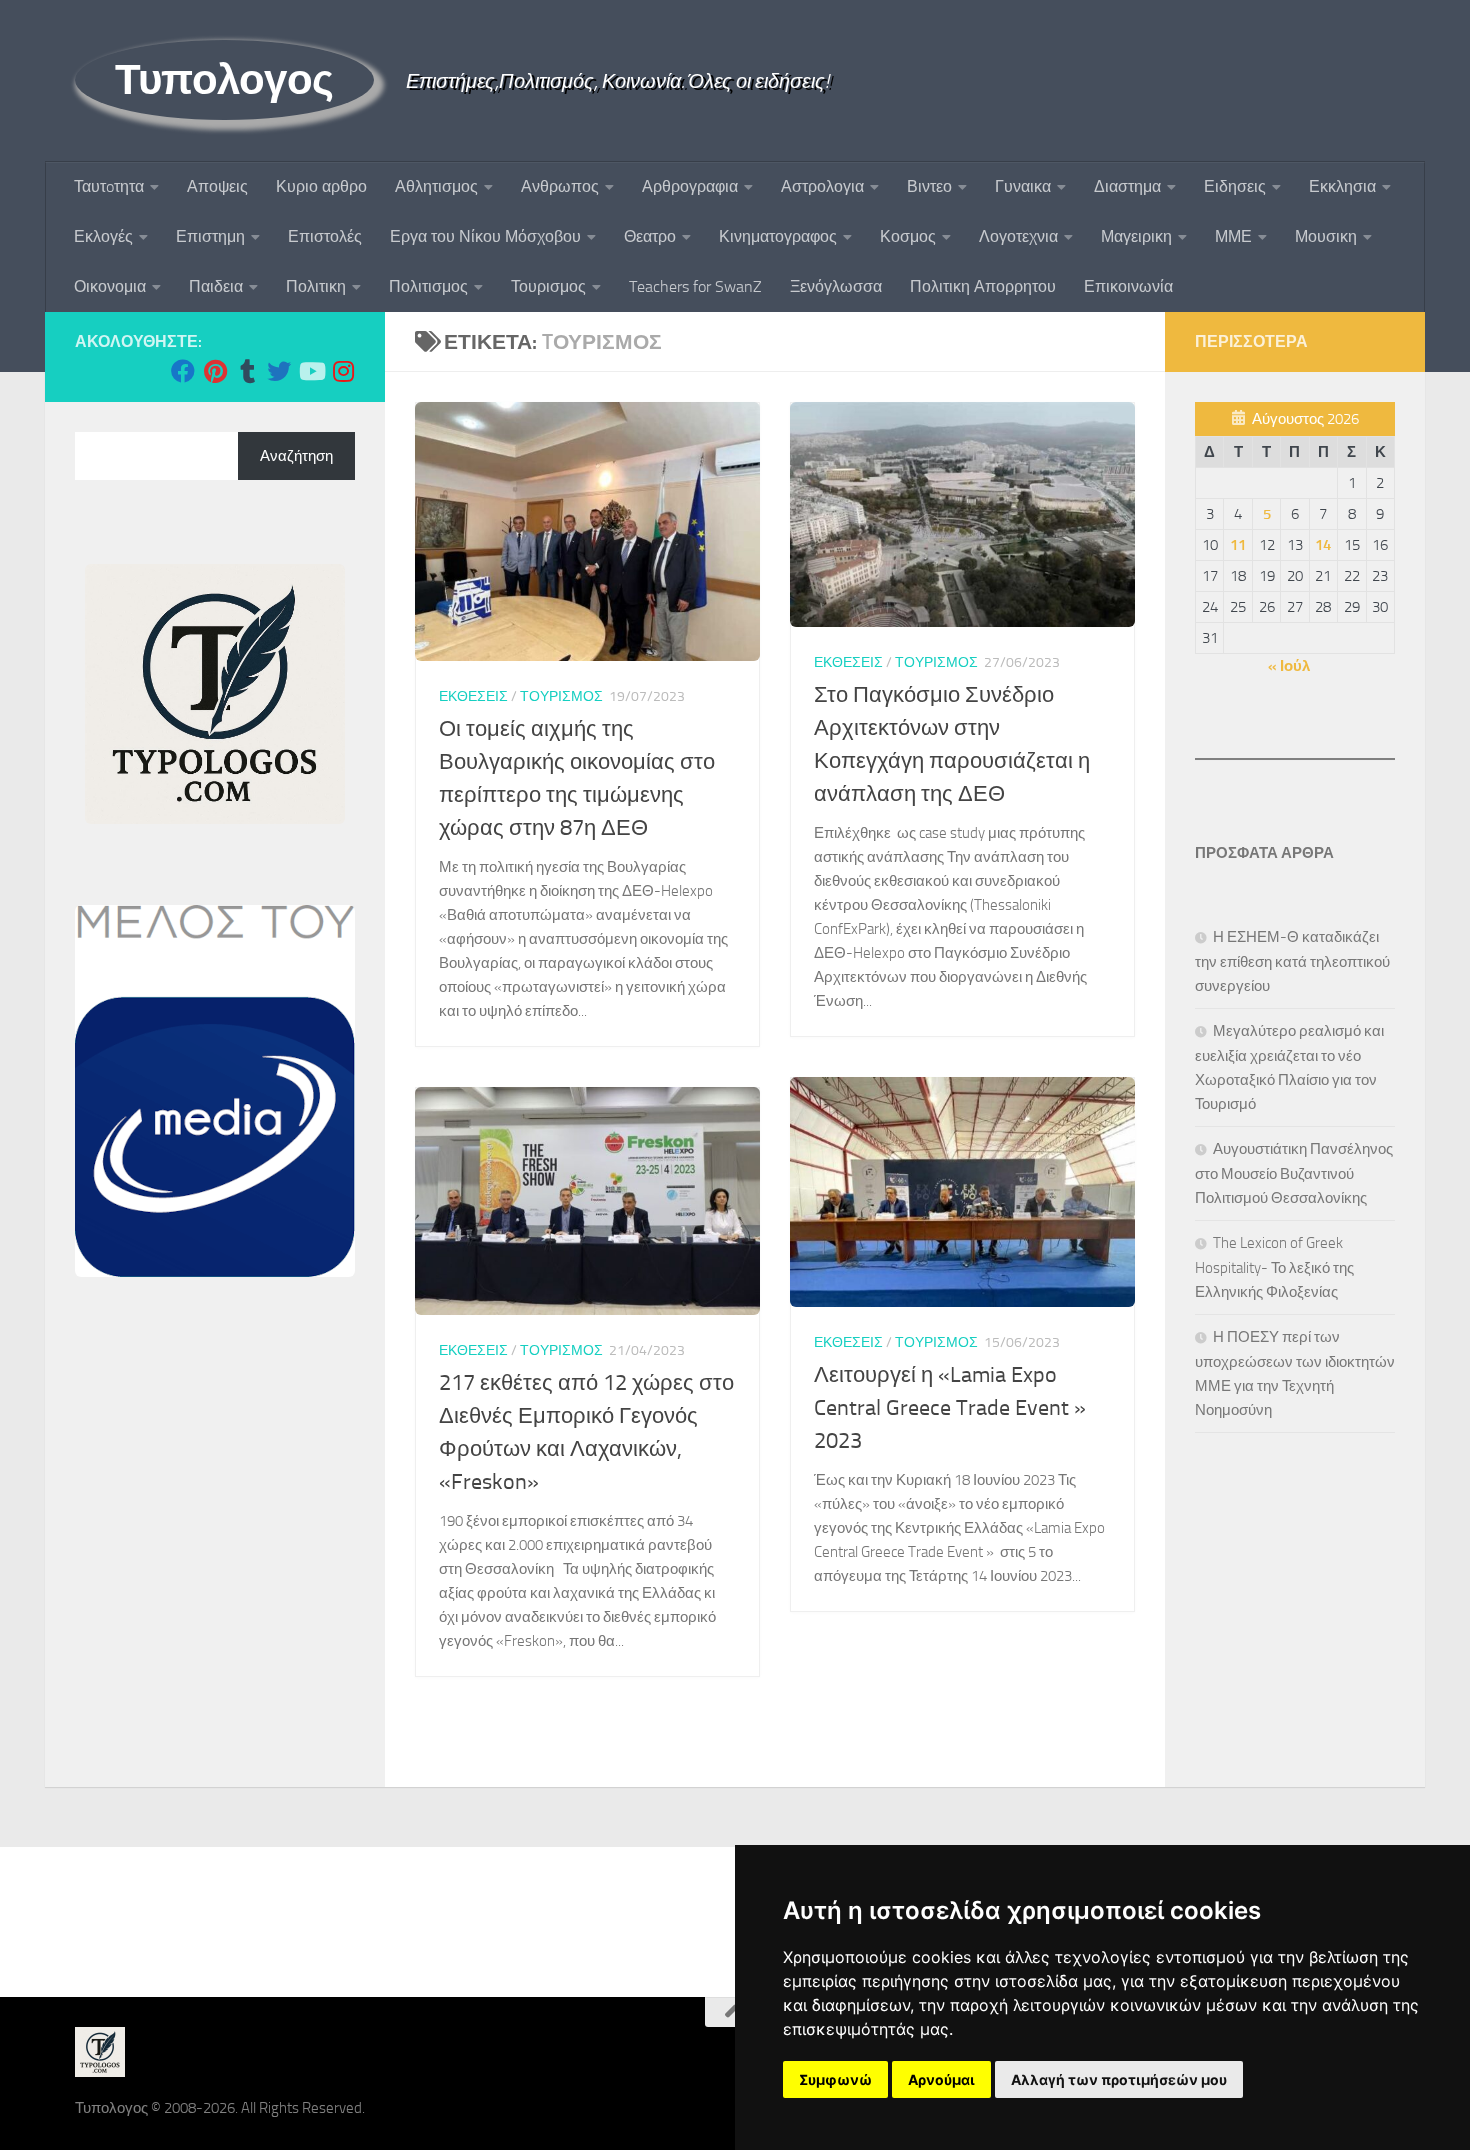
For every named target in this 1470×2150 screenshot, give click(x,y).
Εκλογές (103, 236)
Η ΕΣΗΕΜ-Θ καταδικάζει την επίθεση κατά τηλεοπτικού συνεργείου (1292, 961)
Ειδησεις (1235, 186)
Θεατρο (650, 236)
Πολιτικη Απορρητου (983, 286)
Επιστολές (325, 236)
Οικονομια (110, 286)
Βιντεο (929, 186)
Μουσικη (1326, 236)
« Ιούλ (1289, 666)
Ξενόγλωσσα (836, 286)
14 (1323, 545)
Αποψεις (217, 186)
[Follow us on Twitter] (279, 371)
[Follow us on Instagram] (343, 371)
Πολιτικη (316, 286)
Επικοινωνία (1128, 286)
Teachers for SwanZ (695, 286)
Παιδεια (216, 286)
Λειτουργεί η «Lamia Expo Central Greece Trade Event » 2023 (950, 1408)
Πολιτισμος (428, 286)
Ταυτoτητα (109, 186)
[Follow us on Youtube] (311, 371)
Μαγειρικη (1136, 236)
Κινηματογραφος (778, 236)
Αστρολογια (822, 186)
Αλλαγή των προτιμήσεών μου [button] (1119, 2079)
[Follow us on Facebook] (183, 371)
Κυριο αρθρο (321, 186)
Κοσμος (908, 236)
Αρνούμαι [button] (941, 2079)
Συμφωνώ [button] (835, 2079)
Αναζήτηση (296, 456)
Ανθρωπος (560, 186)
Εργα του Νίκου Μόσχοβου (485, 236)
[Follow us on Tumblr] (247, 371)
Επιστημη (210, 236)
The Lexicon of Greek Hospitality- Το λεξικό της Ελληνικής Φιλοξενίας (1274, 1267)
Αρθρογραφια (690, 186)
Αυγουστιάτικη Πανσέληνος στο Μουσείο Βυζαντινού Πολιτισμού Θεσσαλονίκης (1294, 1173)
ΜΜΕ (1233, 236)
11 (1238, 545)
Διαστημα (1127, 186)
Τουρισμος (548, 286)
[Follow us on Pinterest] (215, 371)
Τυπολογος (224, 80)
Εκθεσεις (473, 696)
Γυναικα (1023, 186)
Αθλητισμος (436, 186)
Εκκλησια (1342, 186)
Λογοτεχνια (1018, 236)
